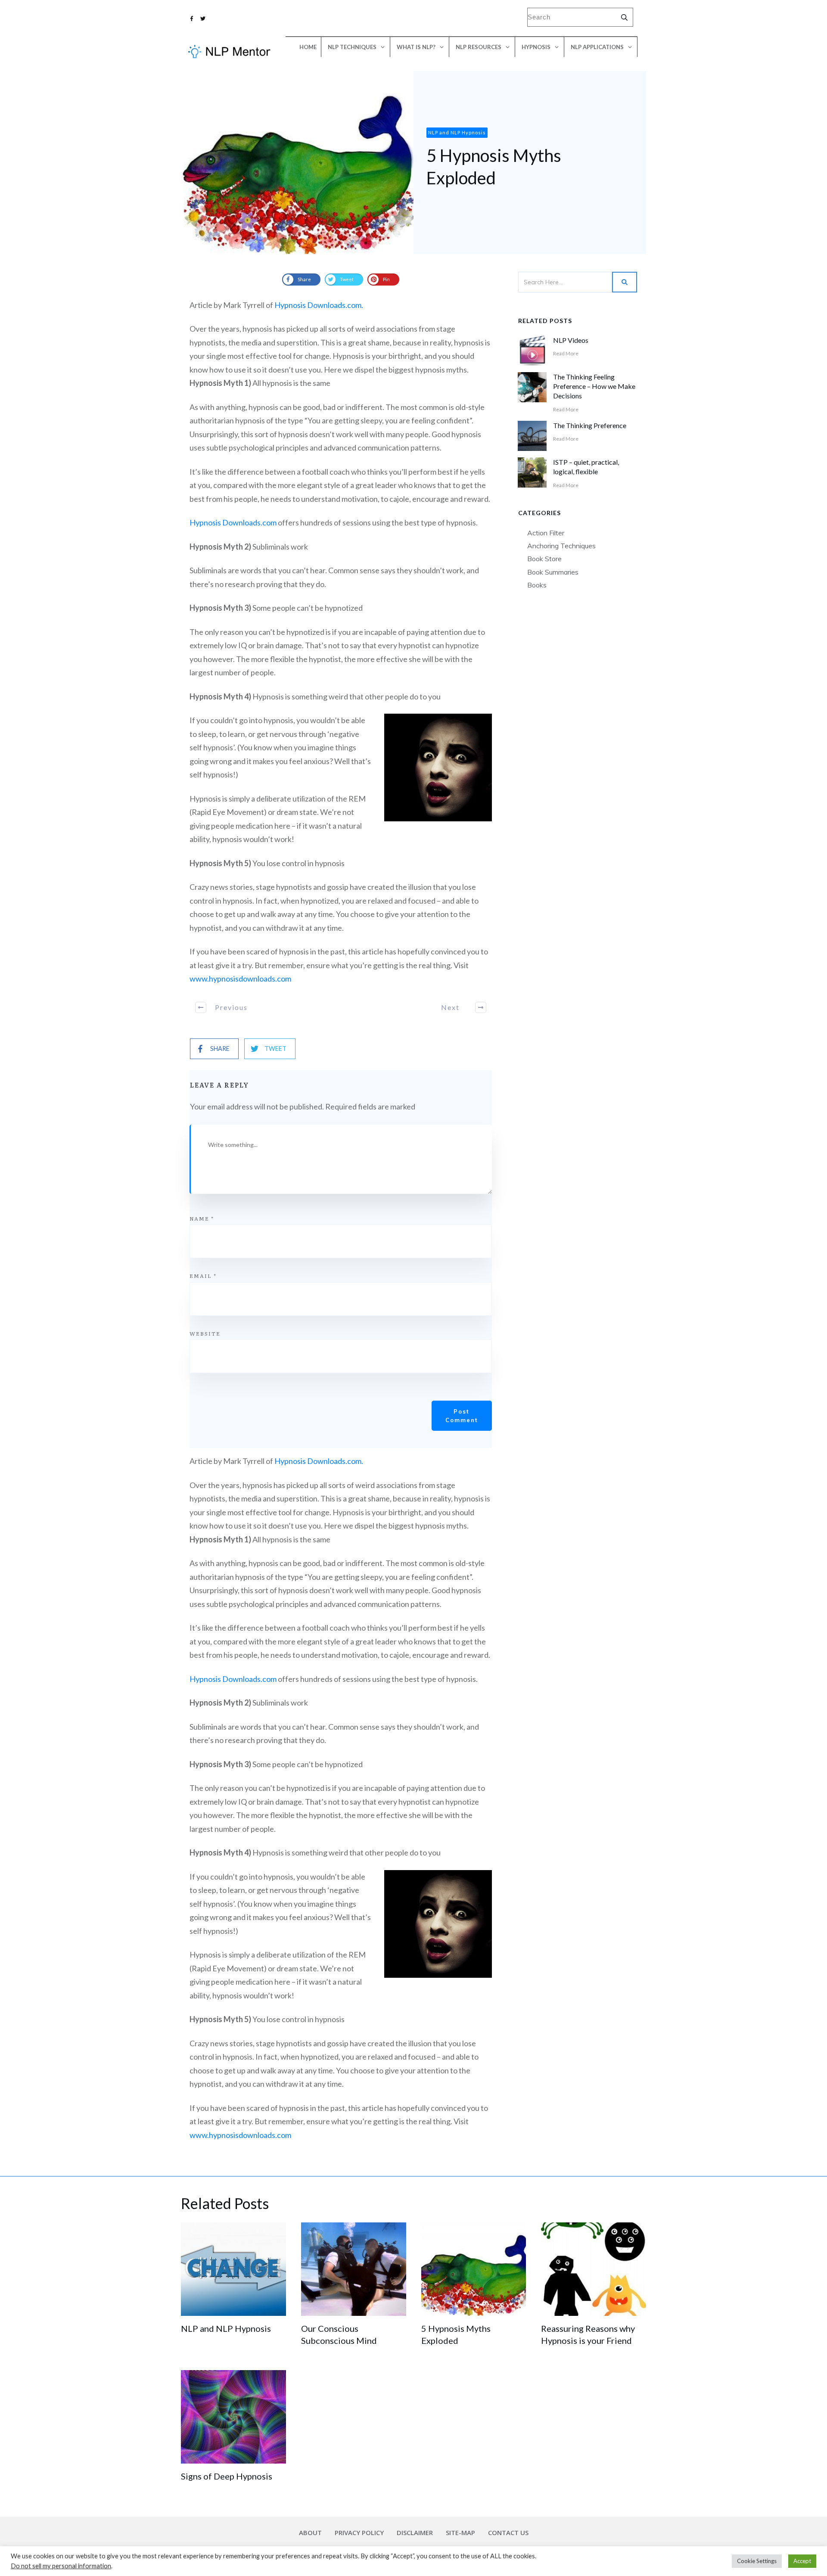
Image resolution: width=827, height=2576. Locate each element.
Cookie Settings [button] (757, 2561)
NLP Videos (571, 340)
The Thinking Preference (590, 425)
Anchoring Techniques (561, 546)
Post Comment (462, 1416)
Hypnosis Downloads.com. (319, 305)
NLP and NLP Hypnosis (226, 2328)
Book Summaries (553, 572)
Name (202, 1218)
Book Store (544, 559)
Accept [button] (802, 2561)
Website (205, 1333)
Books (537, 585)
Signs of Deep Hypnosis (227, 2476)
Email (203, 1276)
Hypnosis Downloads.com (233, 522)
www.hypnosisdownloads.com (240, 979)
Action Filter (546, 533)
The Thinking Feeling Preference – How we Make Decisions (594, 386)
